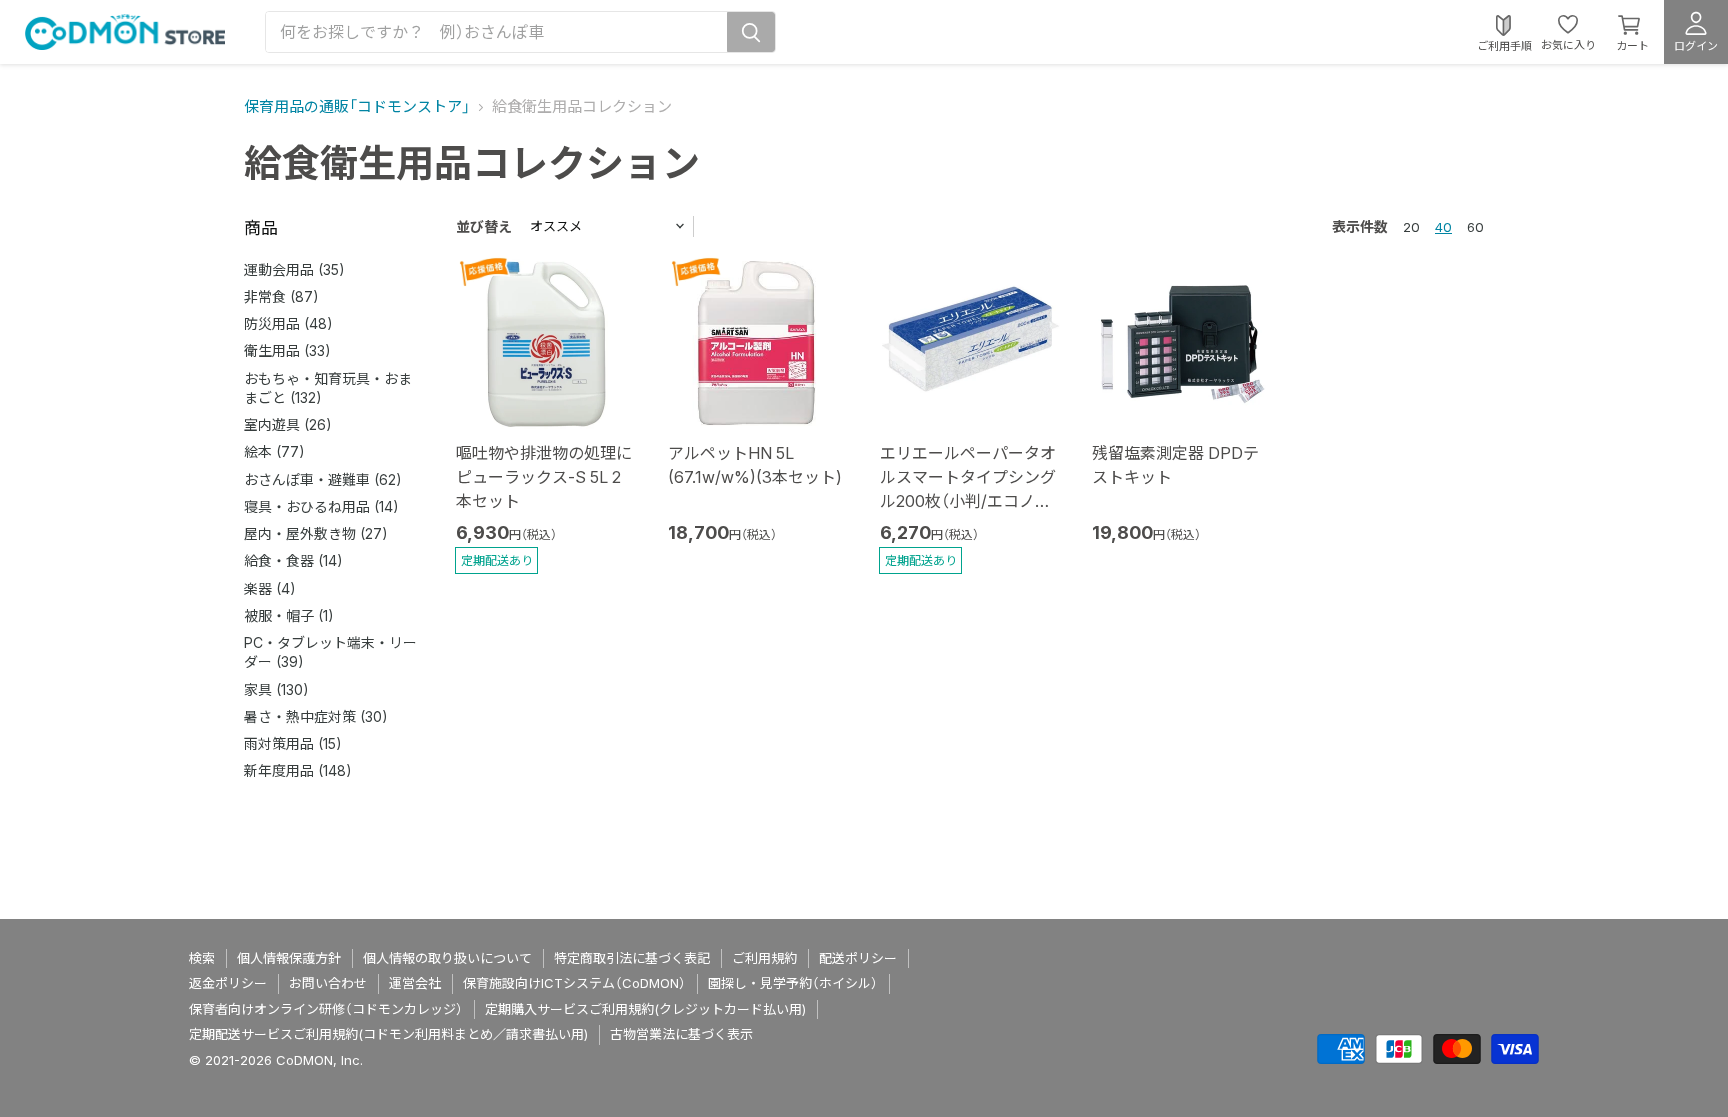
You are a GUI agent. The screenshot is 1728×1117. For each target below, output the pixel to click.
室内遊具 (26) (288, 424)
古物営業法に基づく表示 (681, 1034)
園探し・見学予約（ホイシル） (793, 983)
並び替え (484, 226)
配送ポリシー (858, 958)
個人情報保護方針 (289, 958)
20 (1411, 227)
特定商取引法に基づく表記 (632, 958)
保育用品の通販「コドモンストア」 (357, 106)
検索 (202, 958)
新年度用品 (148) (298, 770)
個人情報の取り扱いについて (447, 958)
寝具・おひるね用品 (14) (321, 506)
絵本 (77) (274, 451)
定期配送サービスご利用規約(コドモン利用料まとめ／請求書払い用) (388, 1034)
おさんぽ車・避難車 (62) (323, 479)
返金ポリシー (228, 983)
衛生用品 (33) (287, 350)
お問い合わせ (328, 983)
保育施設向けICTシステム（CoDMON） (574, 983)
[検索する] (751, 32)
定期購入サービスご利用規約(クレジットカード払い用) (645, 1009)
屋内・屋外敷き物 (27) (316, 533)
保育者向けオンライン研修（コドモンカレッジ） (326, 1009)
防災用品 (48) (288, 323)
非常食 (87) (281, 296)
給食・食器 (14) (293, 560)
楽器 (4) (270, 588)
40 (1443, 227)
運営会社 (415, 983)
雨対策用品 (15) (293, 743)
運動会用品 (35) (294, 269)
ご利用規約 (764, 958)
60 (1475, 227)
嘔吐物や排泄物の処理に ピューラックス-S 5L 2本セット (544, 477)
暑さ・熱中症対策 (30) (316, 716)
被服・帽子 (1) (289, 615)
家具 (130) (276, 689)
